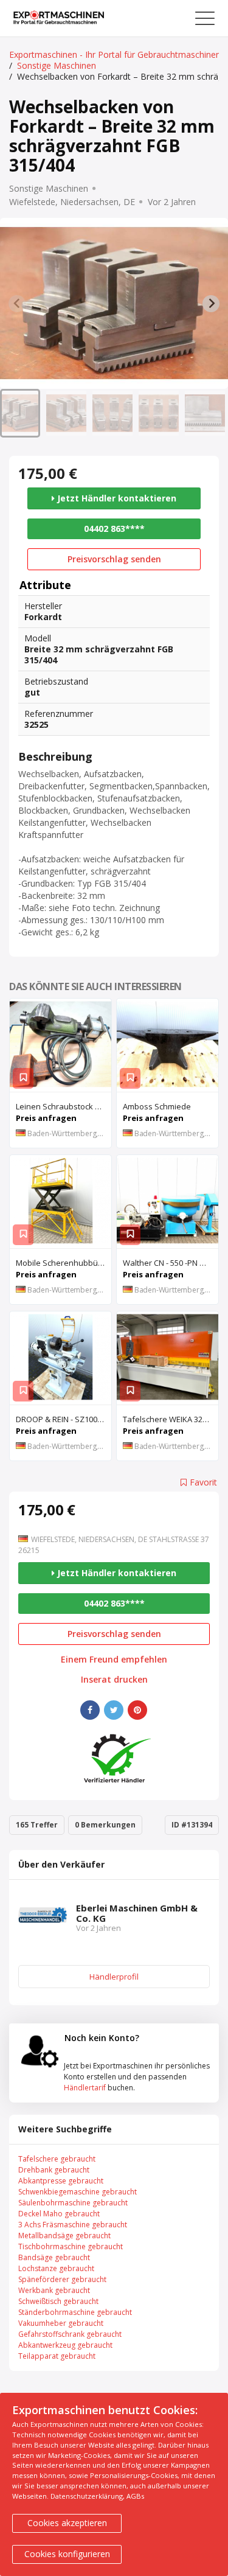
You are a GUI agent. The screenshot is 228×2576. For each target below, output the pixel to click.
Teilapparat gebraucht (57, 2356)
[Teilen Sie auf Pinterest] (137, 1710)
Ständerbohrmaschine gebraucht (75, 2312)
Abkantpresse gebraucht (61, 2181)
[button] (20, 413)
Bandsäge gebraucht (54, 2257)
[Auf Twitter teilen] (114, 1710)
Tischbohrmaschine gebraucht (71, 2246)
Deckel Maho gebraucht (59, 2214)
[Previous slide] (17, 304)
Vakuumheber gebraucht (61, 2323)
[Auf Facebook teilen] (90, 1710)
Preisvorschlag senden (114, 559)
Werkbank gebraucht (54, 2290)
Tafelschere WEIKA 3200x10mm (171, 1419)
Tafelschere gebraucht (57, 2159)
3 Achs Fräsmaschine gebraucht (73, 2225)
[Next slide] (211, 304)
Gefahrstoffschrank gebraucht (70, 2334)
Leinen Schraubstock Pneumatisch (64, 1106)
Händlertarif (85, 2088)
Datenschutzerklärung (87, 2496)
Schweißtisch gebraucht (58, 2301)
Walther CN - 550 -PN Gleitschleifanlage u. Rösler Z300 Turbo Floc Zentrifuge (171, 1263)
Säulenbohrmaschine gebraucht (73, 2203)
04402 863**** (114, 529)
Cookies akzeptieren (67, 2523)
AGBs (135, 2496)
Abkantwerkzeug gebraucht (65, 2345)
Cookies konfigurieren (67, 2554)
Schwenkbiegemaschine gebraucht (78, 2192)
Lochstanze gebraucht (56, 2268)
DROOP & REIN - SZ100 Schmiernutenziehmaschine (64, 1419)
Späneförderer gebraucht (62, 2279)
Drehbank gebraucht (54, 2170)
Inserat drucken (114, 1680)
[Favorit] (23, 1078)
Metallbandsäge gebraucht (64, 2236)
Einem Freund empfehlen (114, 1660)
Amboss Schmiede (157, 1106)
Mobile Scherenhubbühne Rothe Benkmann (64, 1263)
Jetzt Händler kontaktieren (116, 498)
